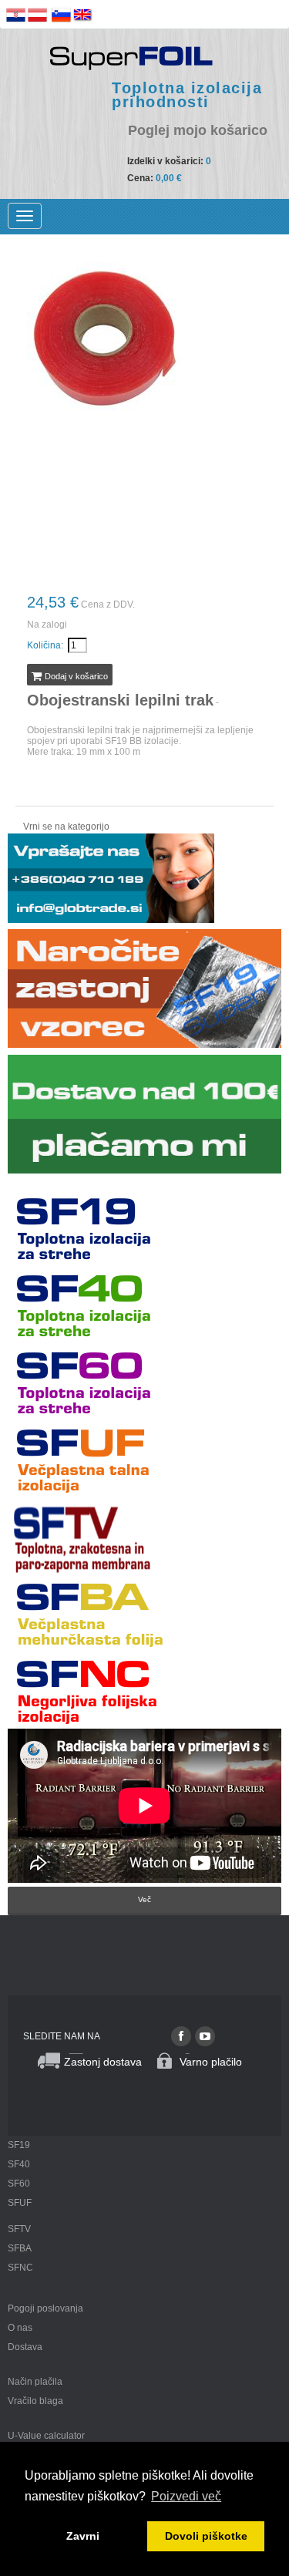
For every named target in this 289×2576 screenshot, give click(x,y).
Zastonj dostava (103, 2062)
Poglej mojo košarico (198, 131)
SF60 (19, 2184)
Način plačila (35, 2382)
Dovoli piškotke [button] (206, 2536)
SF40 (19, 2164)
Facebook (181, 2036)
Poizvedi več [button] (186, 2496)
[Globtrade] (131, 57)
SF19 (19, 2145)
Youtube (205, 2036)
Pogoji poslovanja (45, 2308)
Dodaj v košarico (75, 676)
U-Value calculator (46, 2436)
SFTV (19, 2229)
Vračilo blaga (35, 2401)
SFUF (20, 2203)
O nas (20, 2328)
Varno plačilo (211, 2062)
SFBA (20, 2248)
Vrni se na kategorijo (66, 827)
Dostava (25, 2347)
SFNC (20, 2268)
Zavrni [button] (83, 2536)
